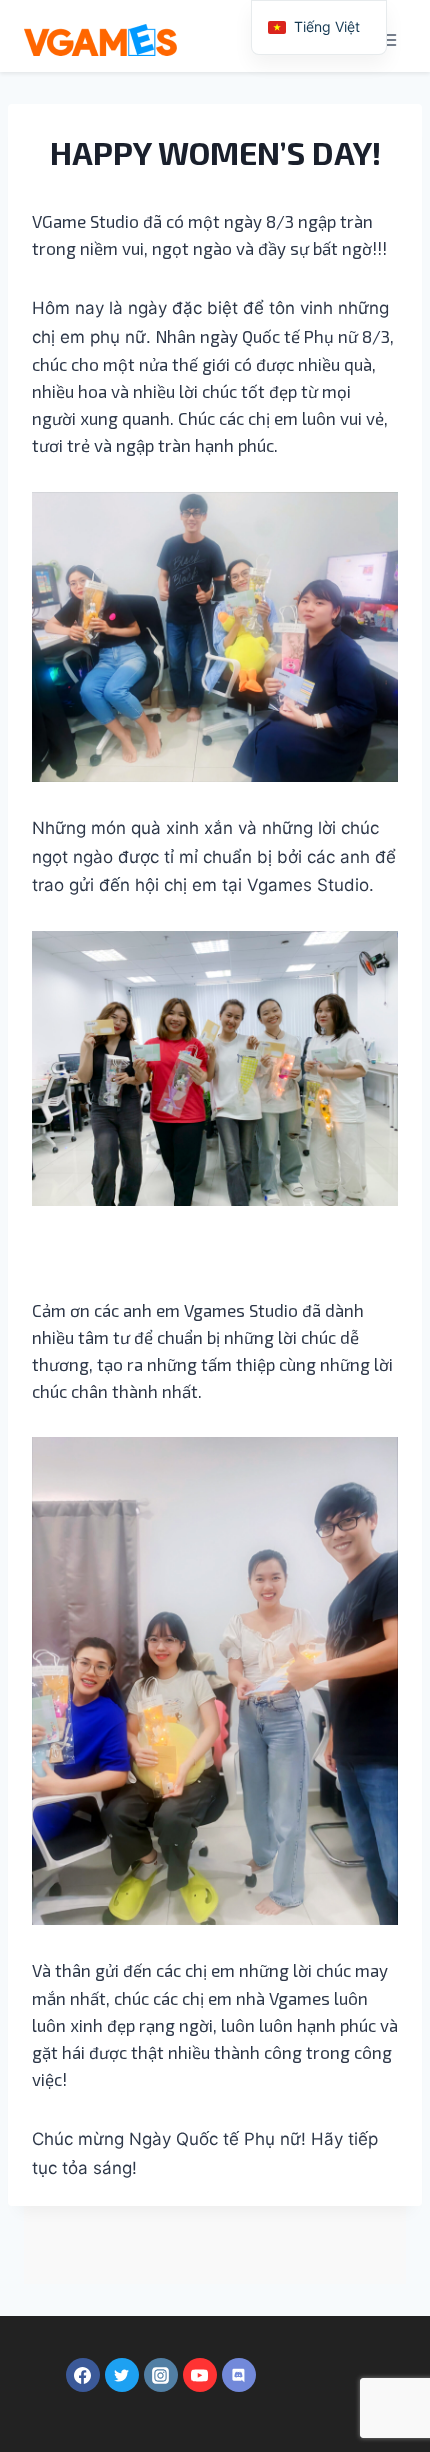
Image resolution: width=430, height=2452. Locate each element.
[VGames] (100, 40)
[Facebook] (83, 2375)
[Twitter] (122, 2375)
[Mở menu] (387, 39)
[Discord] (239, 2375)
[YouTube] (200, 2375)
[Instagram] (161, 2375)
